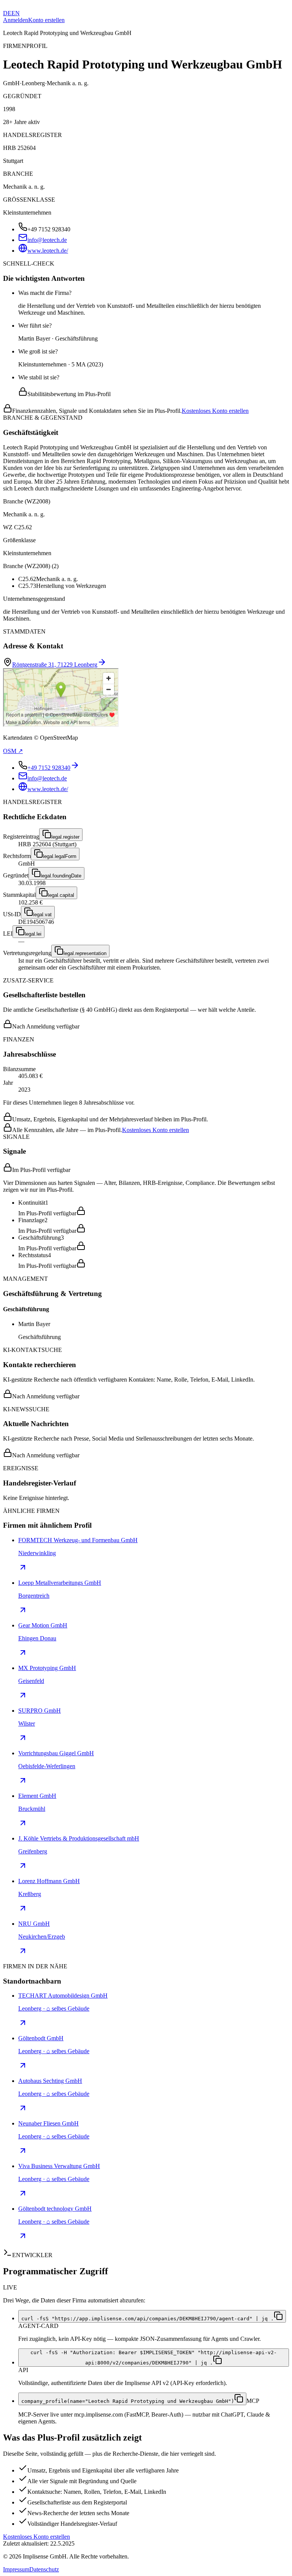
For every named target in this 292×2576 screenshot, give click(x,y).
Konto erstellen (46, 20)
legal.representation (85, 953)
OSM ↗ (13, 751)
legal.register (65, 837)
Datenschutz (44, 2569)
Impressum (16, 2569)
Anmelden (16, 20)
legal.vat (42, 915)
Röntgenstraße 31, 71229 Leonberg (55, 665)
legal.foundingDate (61, 876)
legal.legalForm (60, 856)
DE (7, 13)
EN (16, 13)
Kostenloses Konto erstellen (215, 411)
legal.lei (33, 934)
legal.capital (61, 895)
